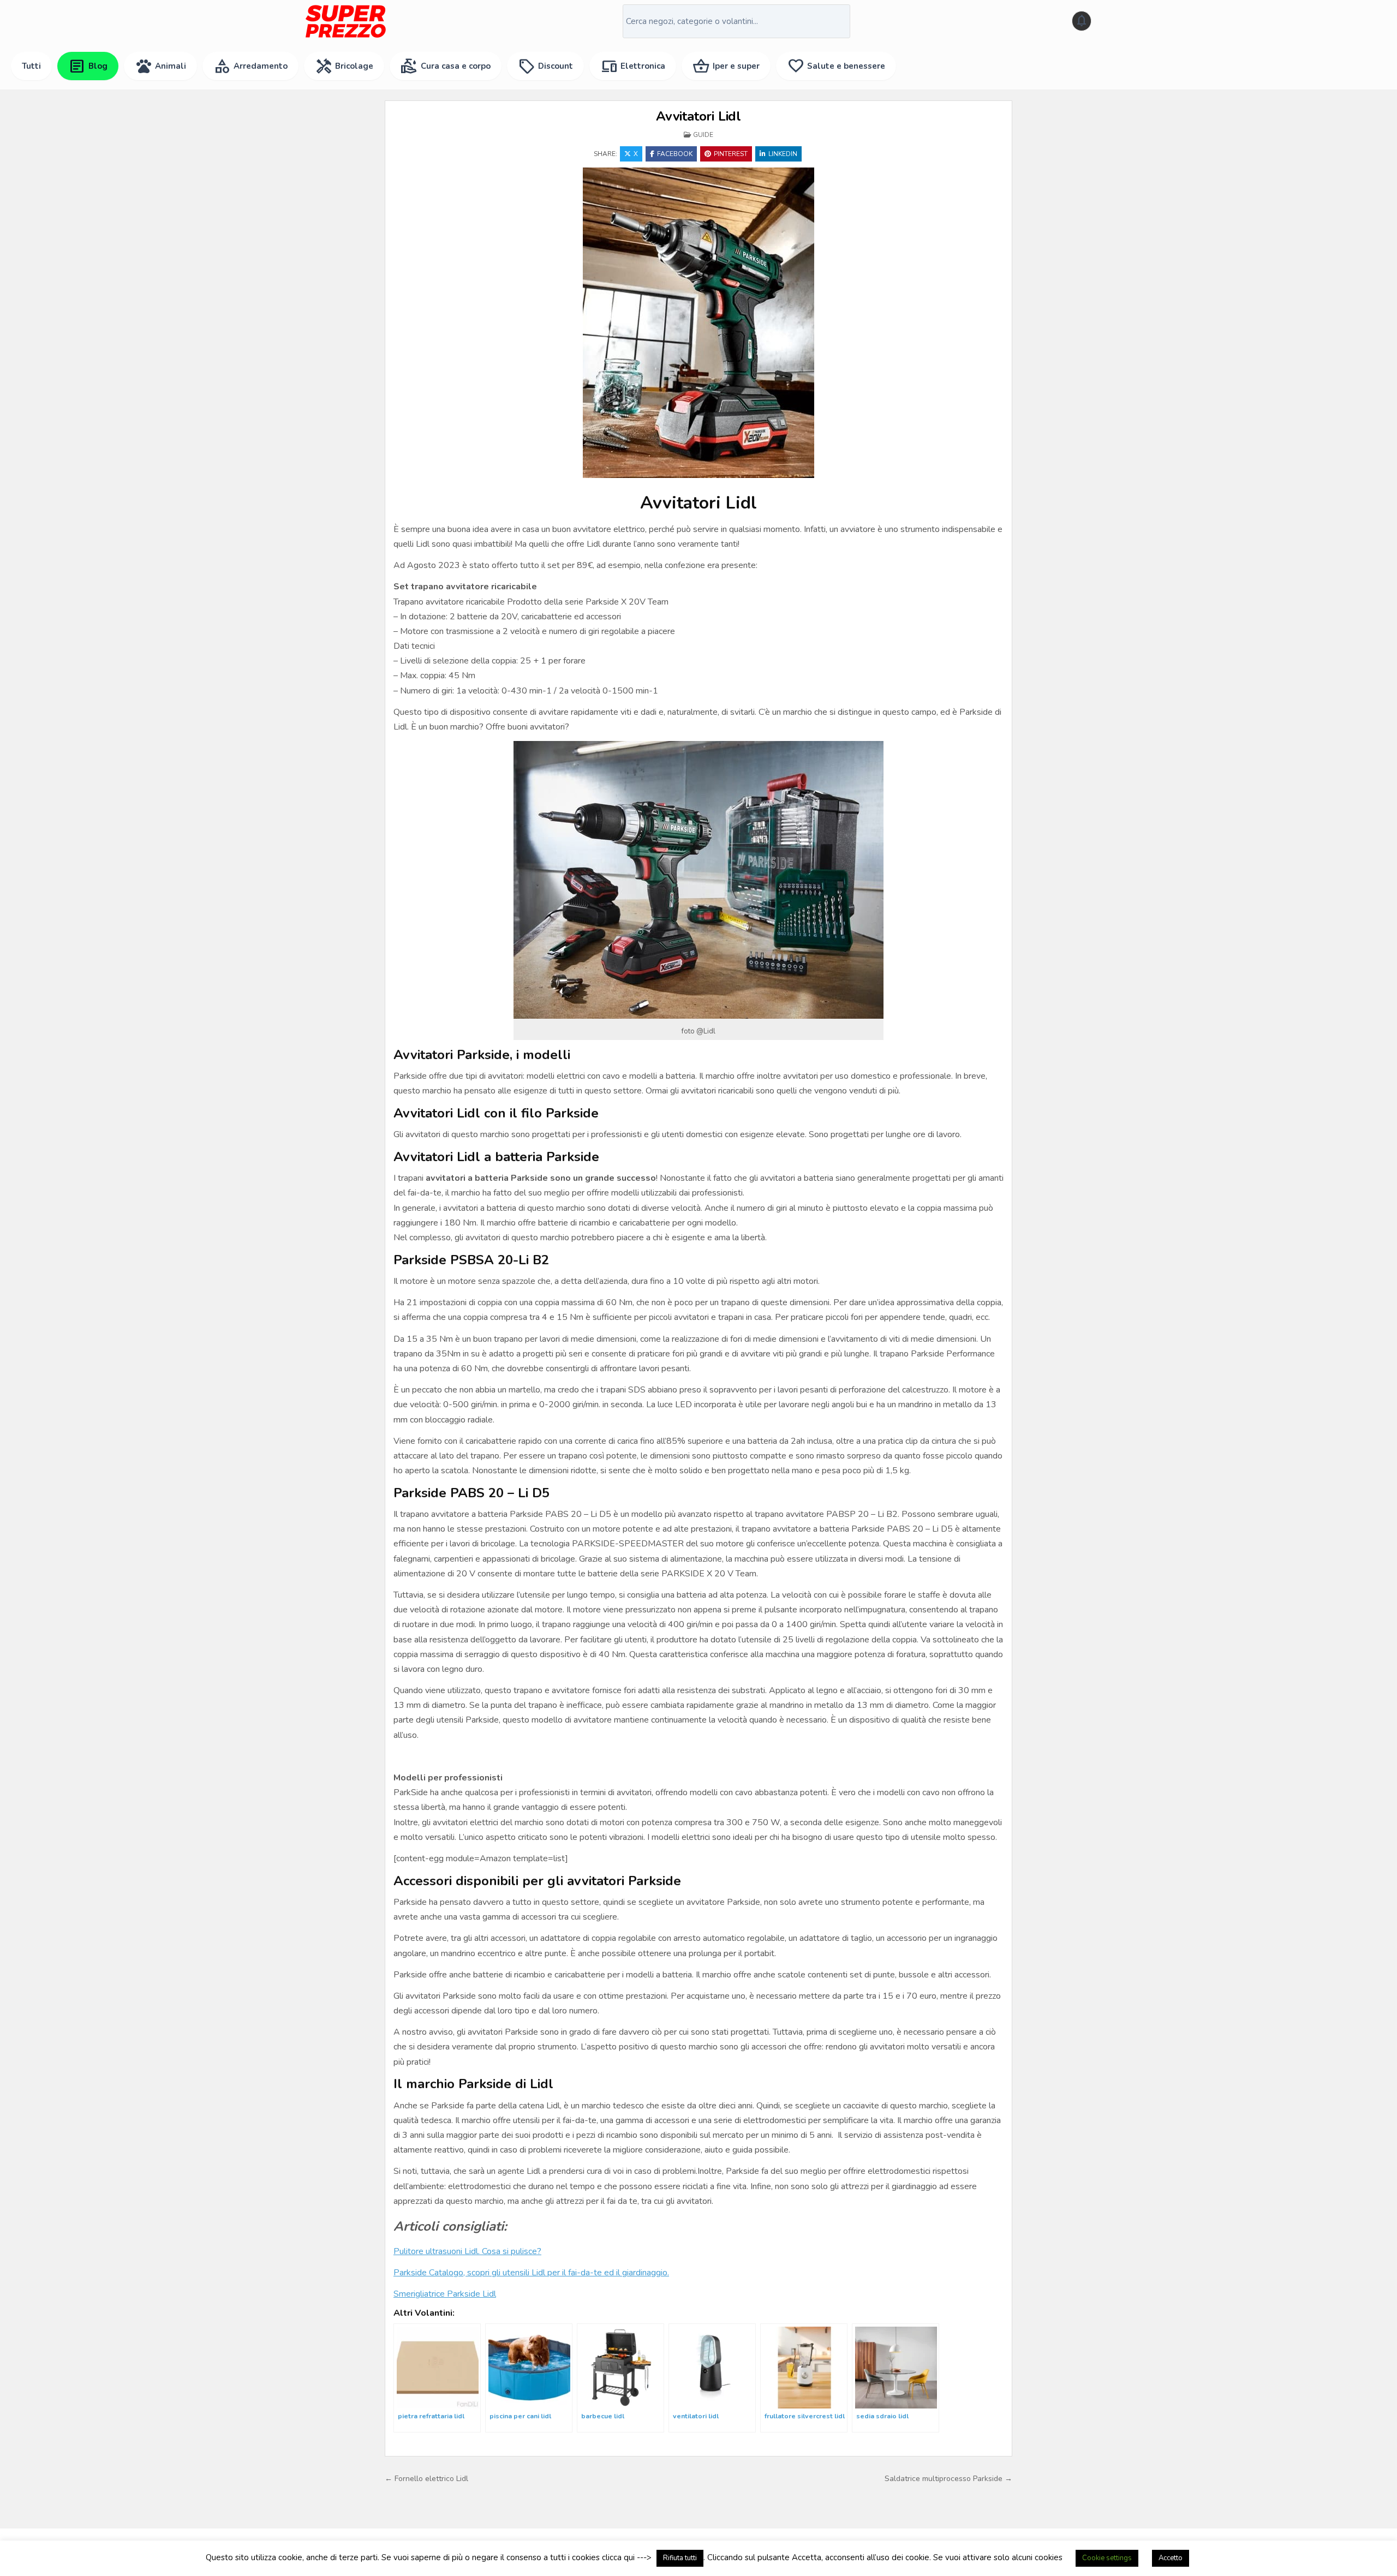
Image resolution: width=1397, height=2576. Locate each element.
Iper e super (726, 66)
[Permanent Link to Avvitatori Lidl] (698, 323)
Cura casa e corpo (446, 66)
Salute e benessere (836, 66)
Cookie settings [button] (1107, 2558)
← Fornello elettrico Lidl (426, 2479)
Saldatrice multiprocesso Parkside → (948, 2479)
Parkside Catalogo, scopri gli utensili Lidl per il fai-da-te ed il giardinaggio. (531, 2273)
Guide (703, 135)
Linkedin (783, 154)
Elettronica (633, 66)
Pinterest (731, 154)
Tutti (31, 66)
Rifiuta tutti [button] (680, 2558)
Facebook (675, 154)
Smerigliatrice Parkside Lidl (445, 2294)
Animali (160, 66)
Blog (88, 66)
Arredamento (250, 66)
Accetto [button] (1171, 2558)
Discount (545, 66)
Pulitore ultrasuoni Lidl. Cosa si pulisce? (467, 2251)
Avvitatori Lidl (698, 116)
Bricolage (344, 66)
